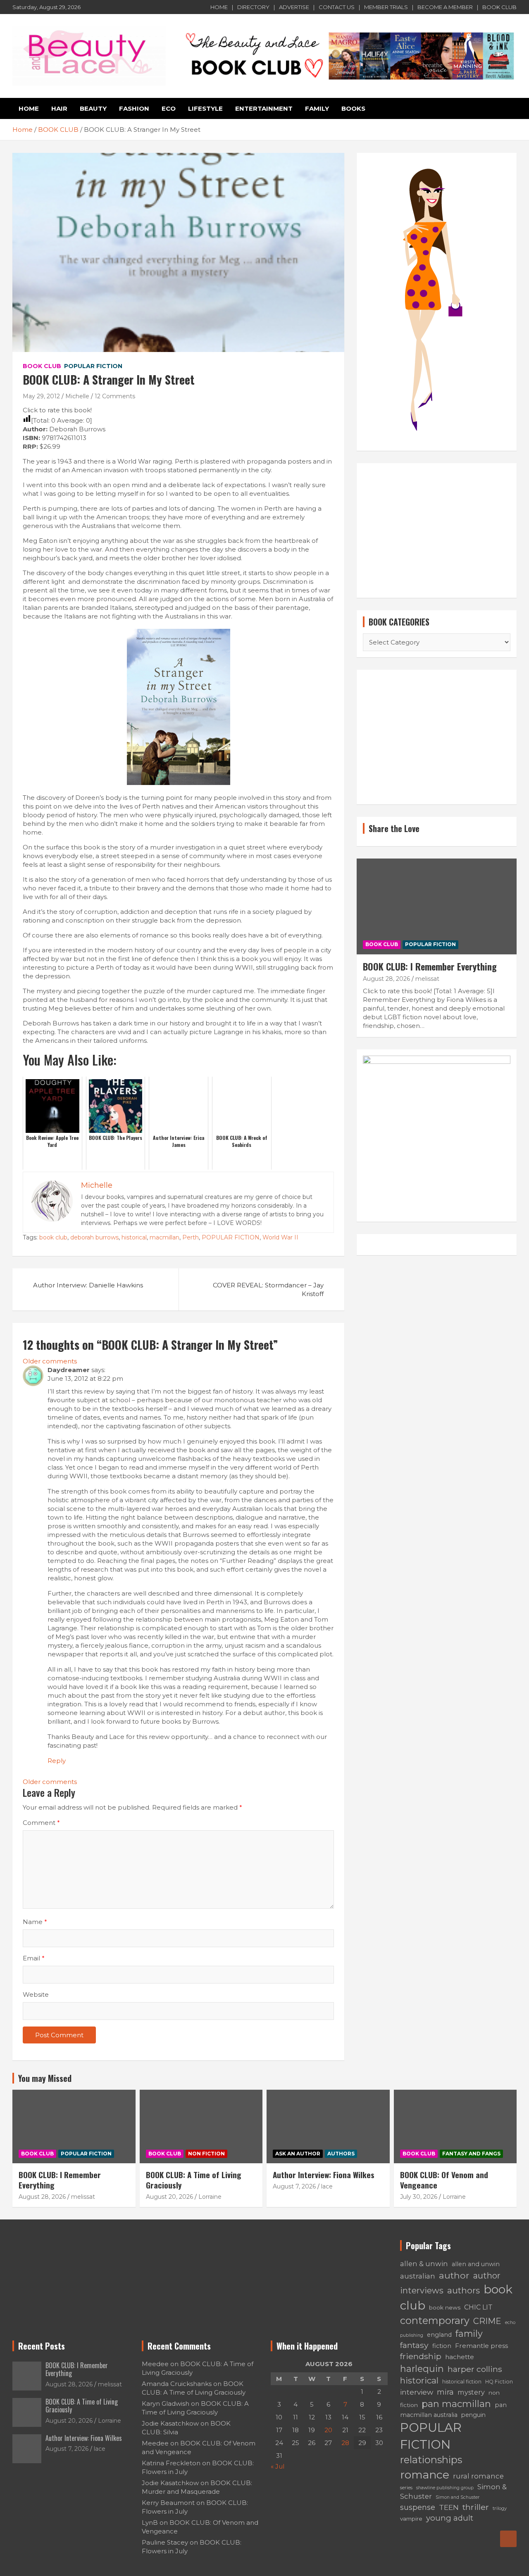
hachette (460, 2357)
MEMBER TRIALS (386, 7)
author (454, 2275)
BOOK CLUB (499, 7)
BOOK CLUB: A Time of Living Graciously (194, 2180)
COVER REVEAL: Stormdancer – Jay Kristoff (268, 1289)
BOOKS (353, 108)
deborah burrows (94, 1237)
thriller (476, 2507)
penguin (473, 2415)
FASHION (134, 108)
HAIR (59, 108)
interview (417, 2392)
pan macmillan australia (453, 2410)
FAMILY (317, 108)
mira (445, 2392)
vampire (411, 2519)
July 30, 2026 (419, 2197)
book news (445, 2307)
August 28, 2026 (386, 979)
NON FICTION (206, 2154)
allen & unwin (424, 2264)
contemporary (435, 2320)
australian (418, 2276)
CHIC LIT (478, 2307)
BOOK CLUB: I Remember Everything (430, 966)
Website (36, 1994)
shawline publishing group (445, 2488)
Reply (57, 1761)
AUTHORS (341, 2154)
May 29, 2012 (41, 396)
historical (134, 1237)
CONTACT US (337, 7)
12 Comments (115, 396)
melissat (427, 979)
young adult (450, 2518)
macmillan (164, 1237)
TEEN (449, 2507)
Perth (191, 1237)
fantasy (414, 2345)
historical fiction (462, 2382)
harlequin (422, 2369)
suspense (418, 2507)
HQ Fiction (499, 2382)
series (406, 2488)
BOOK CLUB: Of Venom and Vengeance (444, 2180)
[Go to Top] (508, 2539)
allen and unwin (476, 2264)
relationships (431, 2460)
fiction (442, 2346)
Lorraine (210, 2197)
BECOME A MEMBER (445, 7)
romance (425, 2475)
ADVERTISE (294, 7)
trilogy (500, 2508)
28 (345, 2443)
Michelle (77, 396)
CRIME (487, 2321)
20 (328, 2430)
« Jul (278, 2466)
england (439, 2335)
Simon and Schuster (458, 2497)
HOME (219, 7)
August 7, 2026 (294, 2186)
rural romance (478, 2476)
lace (327, 2186)
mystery (471, 2392)
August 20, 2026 (169, 2197)
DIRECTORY (253, 7)
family (469, 2333)
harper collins (475, 2369)
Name (35, 1922)
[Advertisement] (437, 530)
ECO (169, 108)
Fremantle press (481, 2346)
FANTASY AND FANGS (471, 2154)
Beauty (93, 108)
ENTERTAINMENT (264, 108)
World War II (280, 1237)
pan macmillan (456, 2404)
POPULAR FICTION (93, 366)
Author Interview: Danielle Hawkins (88, 1285)
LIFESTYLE (205, 108)
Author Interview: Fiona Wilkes (324, 2174)
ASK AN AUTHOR (298, 2154)
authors (463, 2290)
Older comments (50, 1361)
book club (53, 1237)
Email (34, 1958)
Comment (41, 1823)
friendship (421, 2356)
